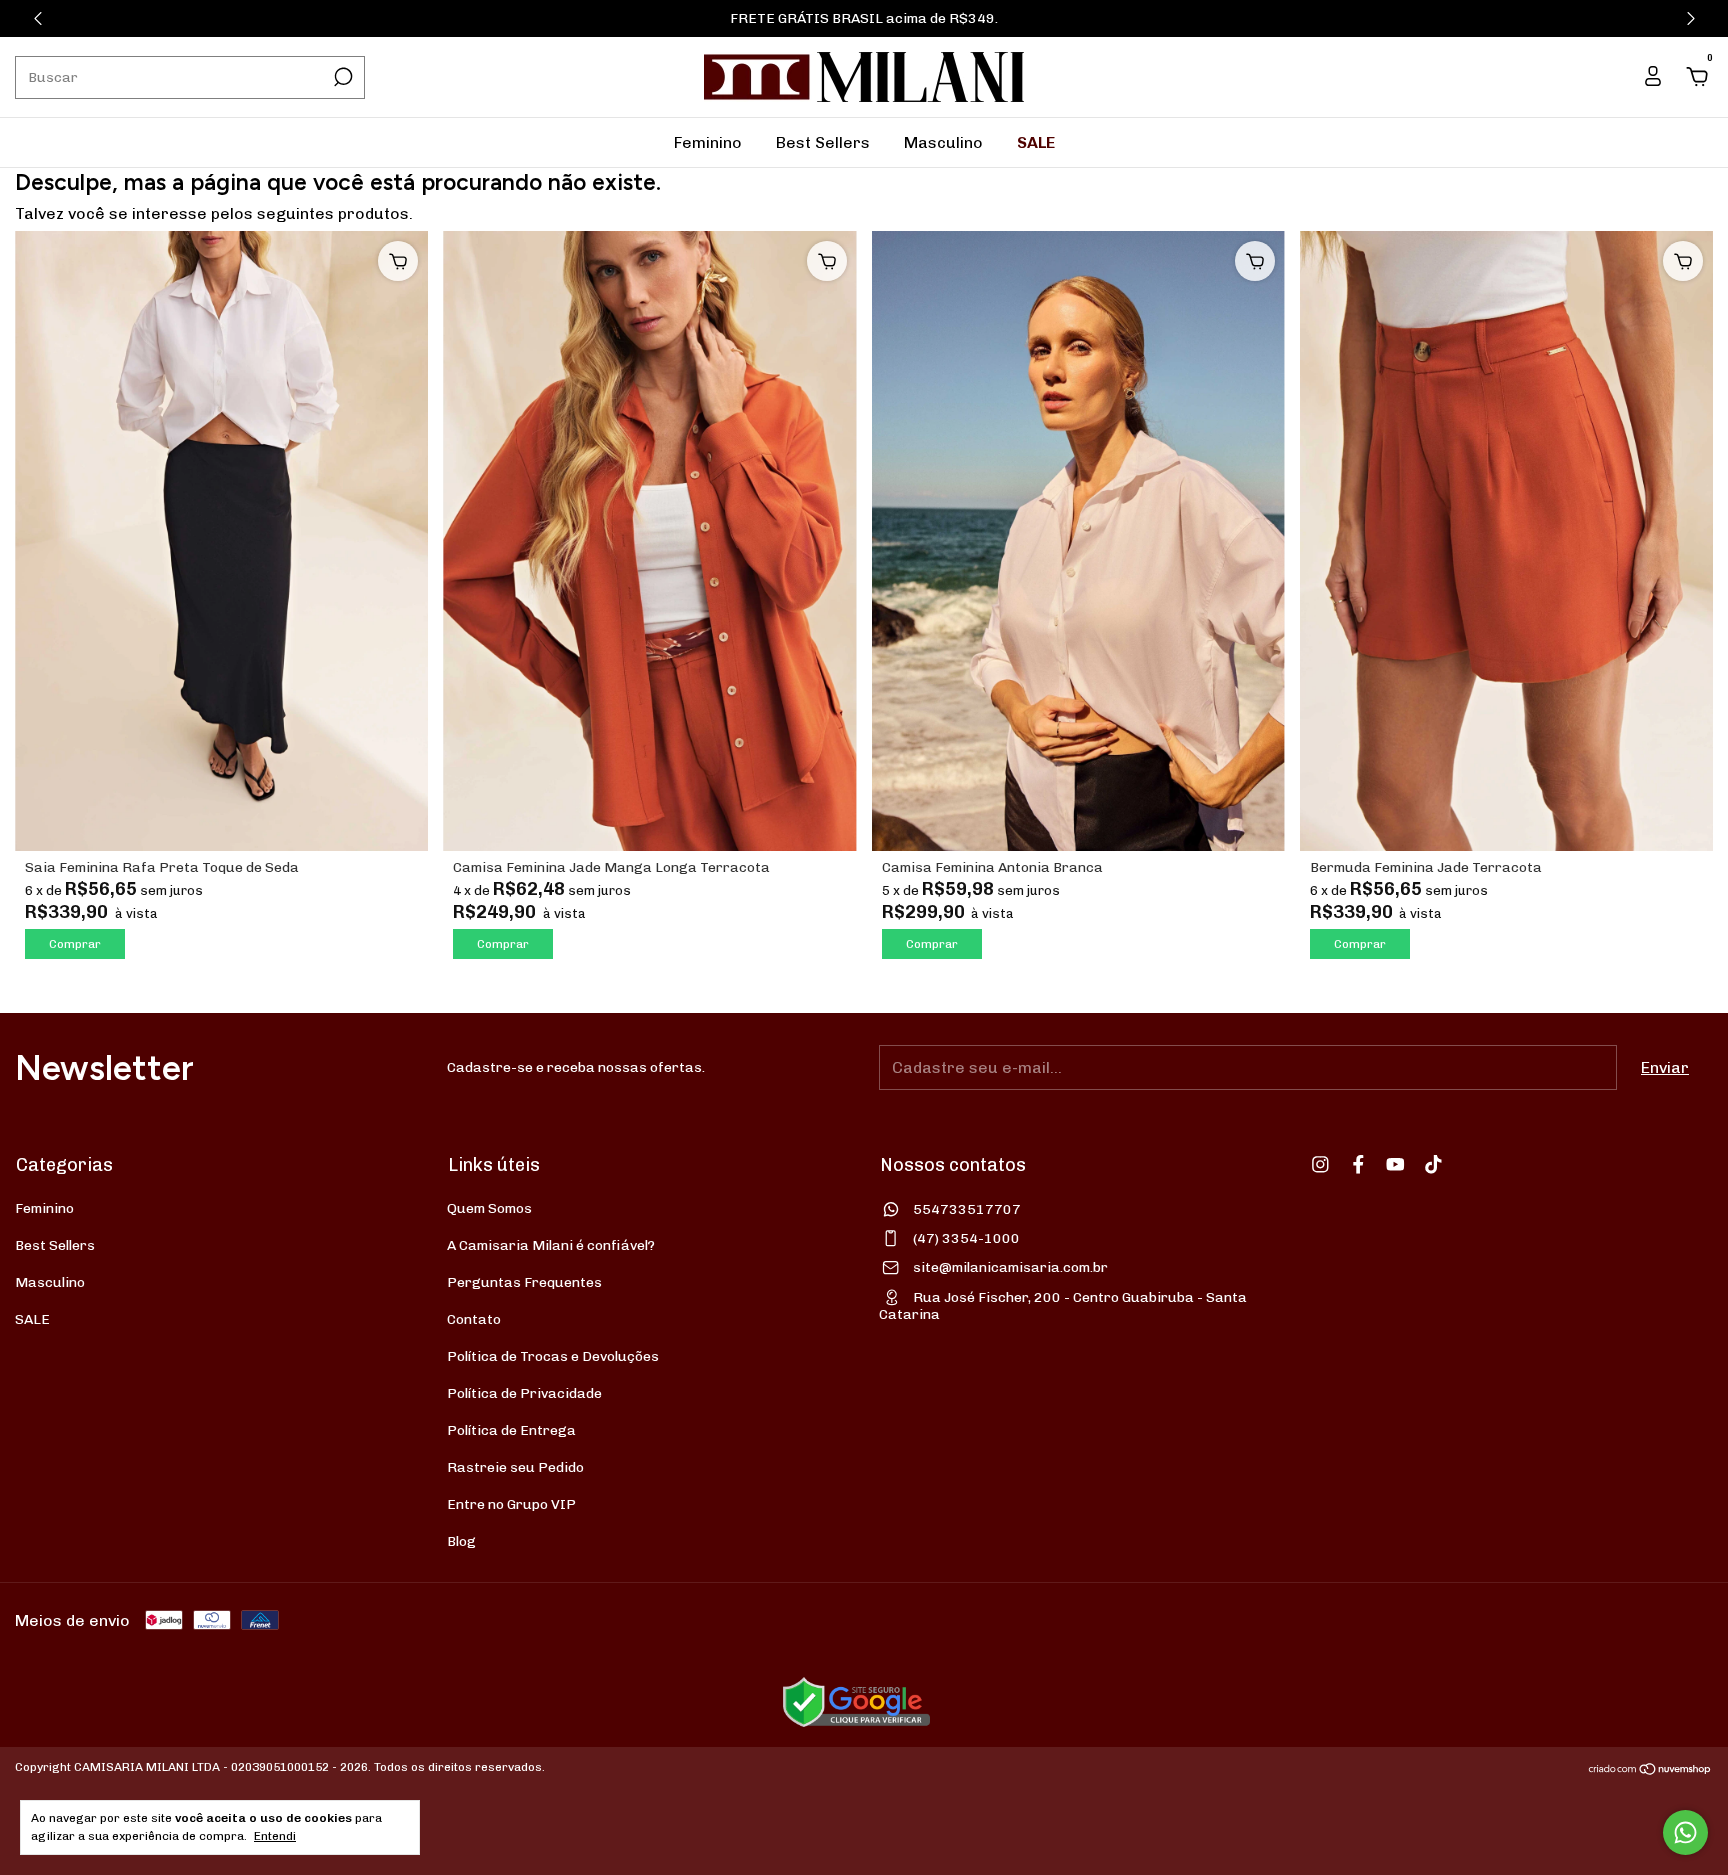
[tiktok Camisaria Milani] (1433, 1164)
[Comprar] (398, 261)
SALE (1036, 142)
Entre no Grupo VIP (511, 1504)
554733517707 (967, 1209)
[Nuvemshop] (1650, 1769)
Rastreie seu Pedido (515, 1467)
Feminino (708, 142)
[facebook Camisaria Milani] (1358, 1164)
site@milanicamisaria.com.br (1010, 1267)
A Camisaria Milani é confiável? (551, 1245)
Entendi (275, 1836)
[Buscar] (341, 77)
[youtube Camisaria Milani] (1395, 1164)
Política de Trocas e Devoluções (553, 1356)
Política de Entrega (511, 1430)
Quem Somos (489, 1208)
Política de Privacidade (524, 1393)
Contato (474, 1319)
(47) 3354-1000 (966, 1238)
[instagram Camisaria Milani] (1320, 1164)
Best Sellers (823, 142)
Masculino (943, 142)
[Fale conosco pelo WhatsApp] (1685, 1832)
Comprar (75, 944)
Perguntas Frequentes (524, 1282)
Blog (461, 1541)
